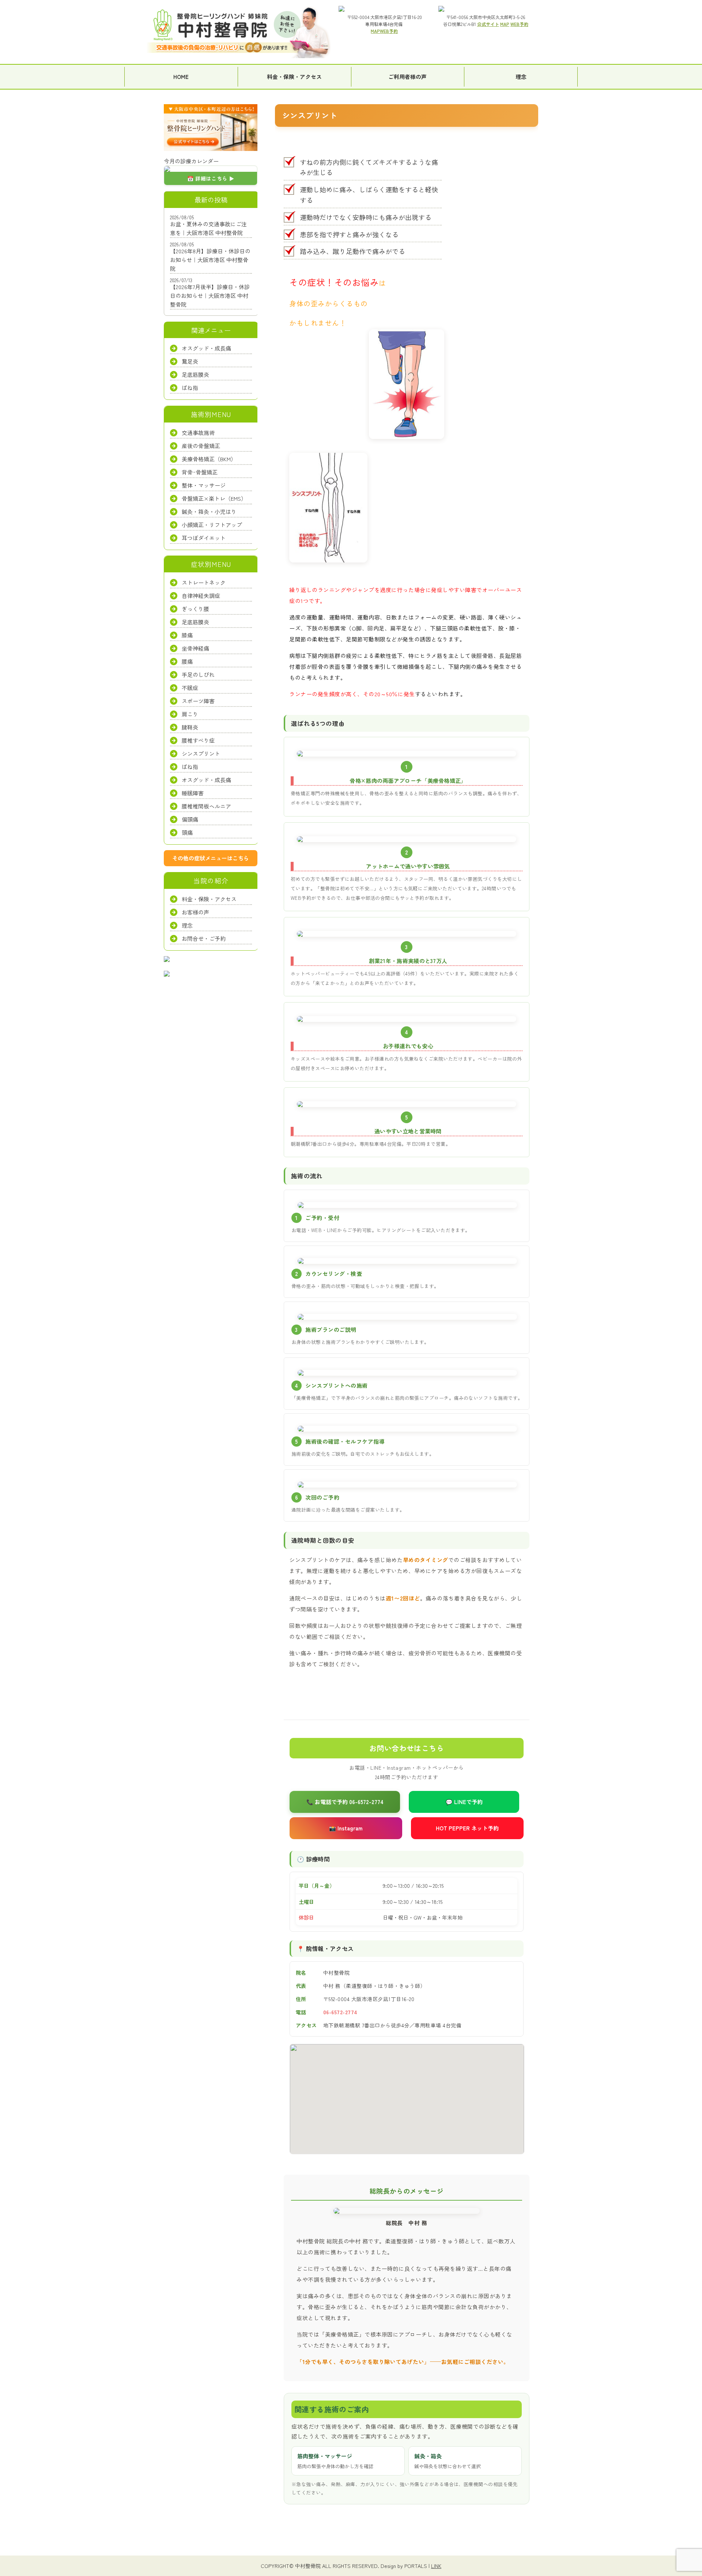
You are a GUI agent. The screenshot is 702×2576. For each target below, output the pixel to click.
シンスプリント (201, 753)
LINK (436, 2566)
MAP (375, 31)
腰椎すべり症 (198, 740)
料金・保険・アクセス (294, 77)
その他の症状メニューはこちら (211, 858)
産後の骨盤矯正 (201, 446)
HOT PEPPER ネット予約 (467, 1828)
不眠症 (190, 688)
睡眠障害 (193, 793)
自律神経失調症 (201, 596)
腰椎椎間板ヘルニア (206, 806)
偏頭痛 (190, 819)
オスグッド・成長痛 (206, 348)
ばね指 (190, 388)
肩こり (190, 714)
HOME (181, 77)
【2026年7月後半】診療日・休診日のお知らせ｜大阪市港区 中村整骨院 (210, 296)
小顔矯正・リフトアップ (212, 525)
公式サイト (488, 24)
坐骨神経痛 (195, 648)
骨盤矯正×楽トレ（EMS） (214, 499)
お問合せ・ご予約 (204, 938)
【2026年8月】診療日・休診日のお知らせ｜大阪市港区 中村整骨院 (210, 260)
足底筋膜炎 (195, 375)
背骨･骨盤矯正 (200, 472)
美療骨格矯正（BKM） (209, 459)
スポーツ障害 (198, 701)
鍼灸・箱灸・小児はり (209, 512)
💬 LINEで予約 (464, 1802)
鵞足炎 (190, 362)
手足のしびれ (198, 675)
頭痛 (187, 832)
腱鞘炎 (190, 727)
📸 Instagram (346, 1828)
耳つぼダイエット (204, 538)
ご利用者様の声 (407, 77)
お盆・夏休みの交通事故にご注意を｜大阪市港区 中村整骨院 (208, 228)
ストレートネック (204, 582)
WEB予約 (389, 31)
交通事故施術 (198, 433)
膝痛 (187, 635)
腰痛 (187, 661)
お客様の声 (195, 912)
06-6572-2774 (340, 2012)
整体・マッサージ (204, 486)
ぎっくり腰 (195, 609)
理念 (521, 77)
